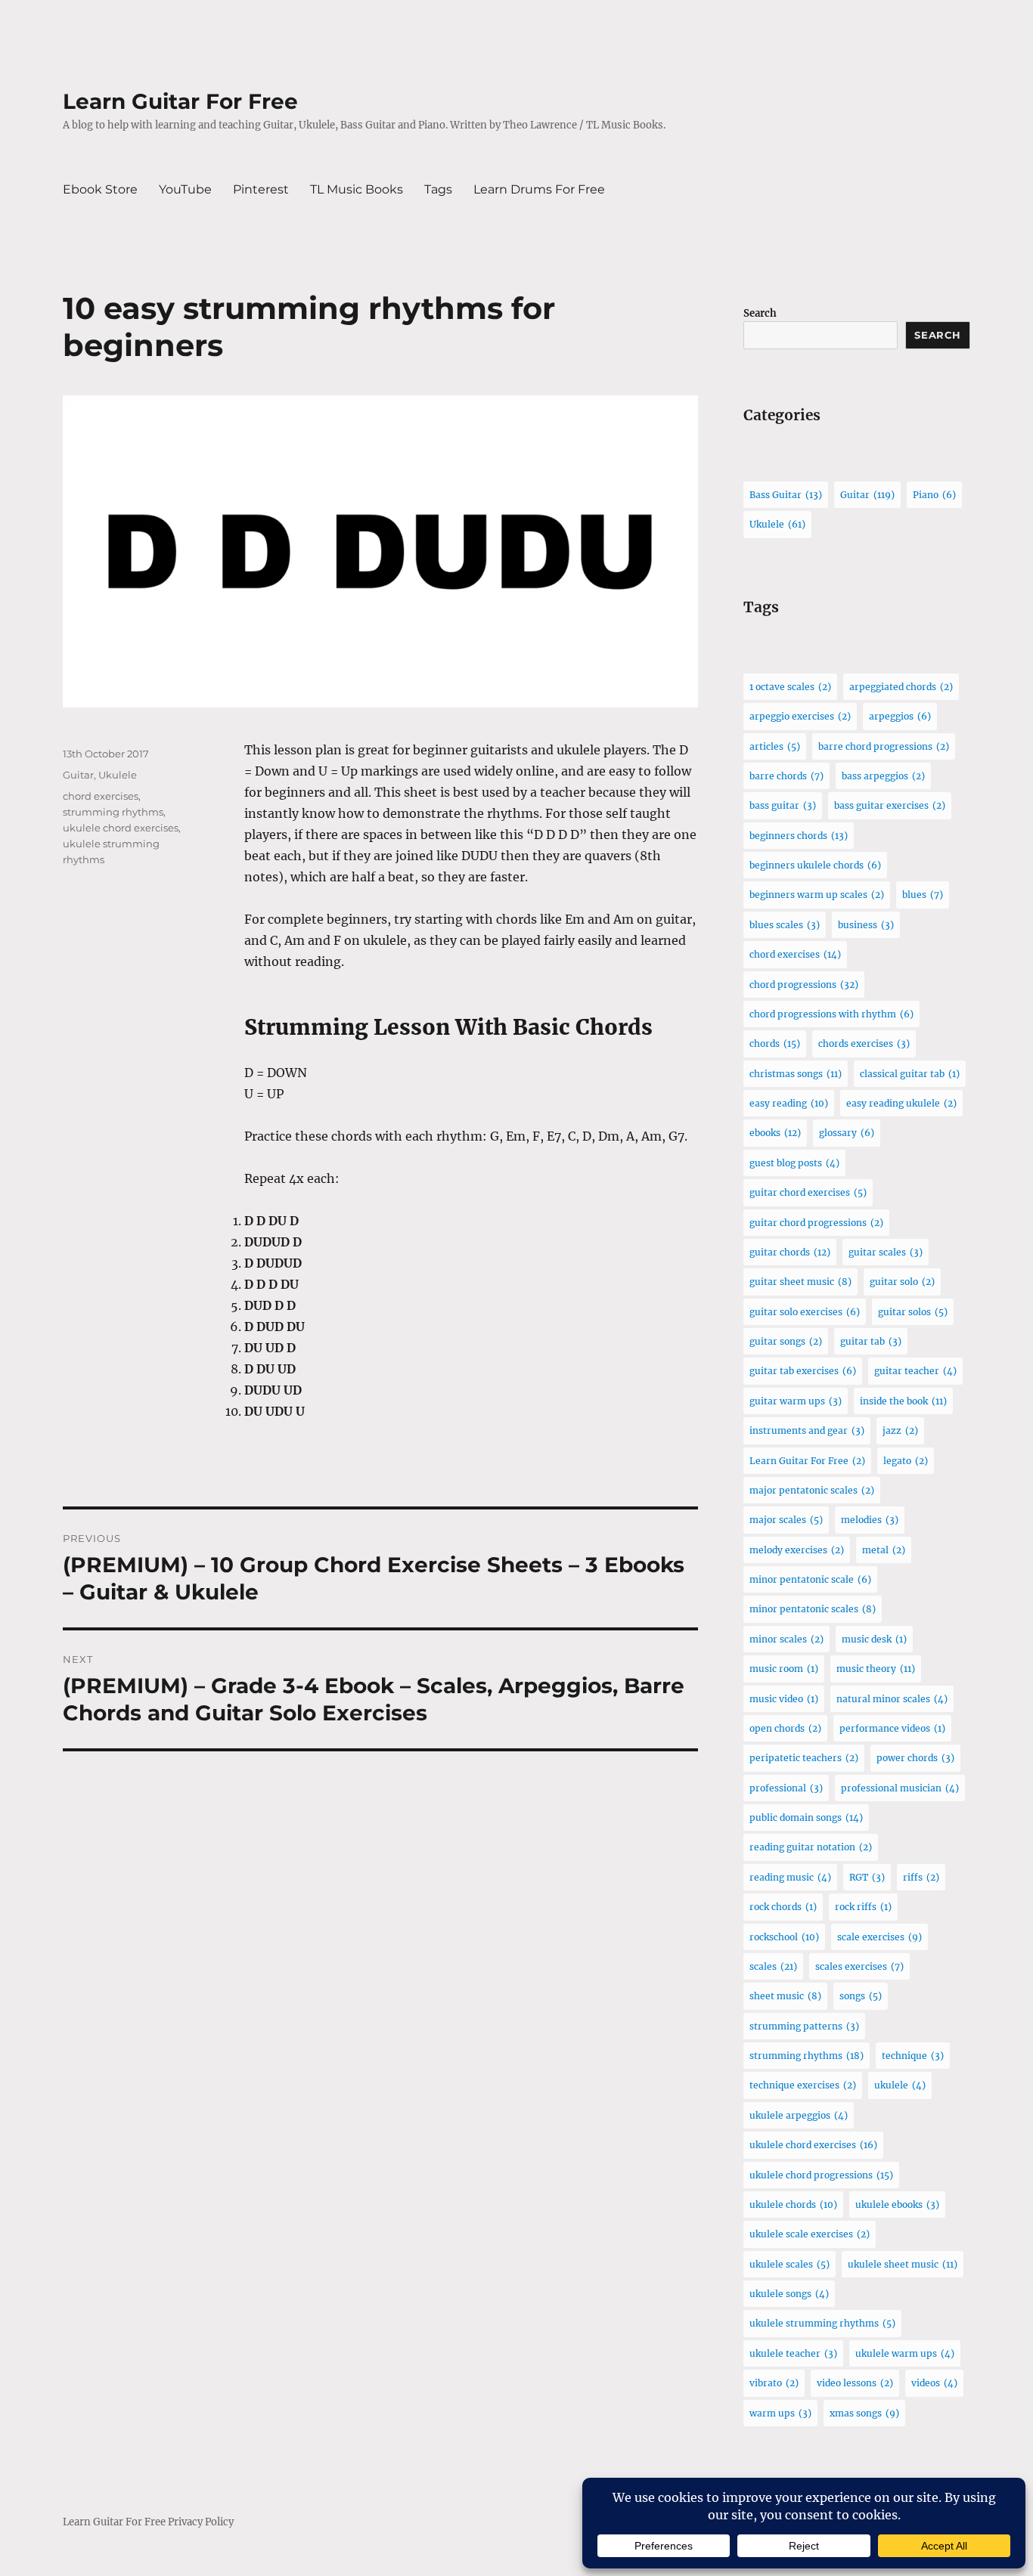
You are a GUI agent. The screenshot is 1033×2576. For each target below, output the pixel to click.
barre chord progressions (884, 746)
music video (784, 1699)
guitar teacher (915, 1371)
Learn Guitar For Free (180, 101)
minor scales (786, 1639)
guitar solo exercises (805, 1312)
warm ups (780, 2413)
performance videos (892, 1728)
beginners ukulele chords (815, 865)
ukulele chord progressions (821, 2175)
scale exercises (879, 1937)
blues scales (785, 925)
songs (861, 1996)
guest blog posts (794, 1163)
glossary (847, 1133)
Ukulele (118, 775)
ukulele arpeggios (799, 2115)
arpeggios (900, 716)
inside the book (903, 1401)
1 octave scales (790, 687)
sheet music (785, 1996)
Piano (934, 495)
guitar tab (871, 1341)
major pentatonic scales (812, 1490)
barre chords (786, 776)
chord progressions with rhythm (831, 1014)
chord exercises (101, 796)
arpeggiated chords (901, 687)
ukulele (900, 2085)
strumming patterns (804, 2026)
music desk (874, 1639)
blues (923, 895)
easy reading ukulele (901, 1103)
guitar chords (790, 1252)
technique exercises (803, 2085)
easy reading (789, 1103)
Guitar (78, 775)
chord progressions (804, 985)
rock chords (783, 1907)
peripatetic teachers (804, 1758)
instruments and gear (807, 1430)
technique (913, 2056)
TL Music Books (357, 189)
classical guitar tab (910, 1074)
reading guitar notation (811, 1847)
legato (906, 1461)
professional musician (900, 1788)
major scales (786, 1520)
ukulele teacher (793, 2353)
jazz (900, 1430)
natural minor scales (892, 1699)
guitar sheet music (800, 1282)
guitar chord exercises (808, 1192)
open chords (785, 1728)
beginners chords (799, 836)
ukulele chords (793, 2204)
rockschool (784, 1937)
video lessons (855, 2383)
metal (884, 1550)
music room (784, 1669)
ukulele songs (789, 2294)
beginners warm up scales (817, 895)
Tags (438, 189)
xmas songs (864, 2413)
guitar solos (913, 1312)
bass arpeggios (883, 776)
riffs (921, 1877)
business (866, 925)
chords (775, 1043)
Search (760, 313)
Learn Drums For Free (539, 189)
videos (934, 2383)
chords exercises (864, 1043)
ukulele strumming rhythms (822, 2323)
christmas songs (796, 1074)
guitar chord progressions (816, 1223)
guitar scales (886, 1252)
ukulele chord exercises (121, 828)
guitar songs (786, 1341)
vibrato (774, 2383)
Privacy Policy (201, 2522)
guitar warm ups (796, 1401)
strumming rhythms (113, 812)
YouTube (185, 189)
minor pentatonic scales (813, 1609)
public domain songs (806, 1817)
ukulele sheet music (903, 2264)
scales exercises (859, 1966)
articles (775, 746)
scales (773, 1966)
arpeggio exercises (800, 716)
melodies (870, 1520)
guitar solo (902, 1282)
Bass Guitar (786, 495)
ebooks (775, 1133)
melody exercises (797, 1550)
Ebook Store (100, 189)
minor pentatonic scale (810, 1579)
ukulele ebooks (897, 2204)
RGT (867, 1877)
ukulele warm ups (905, 2353)
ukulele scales (789, 2264)
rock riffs (863, 1907)
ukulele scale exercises (810, 2234)
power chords (915, 1758)
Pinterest (261, 189)
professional (786, 1788)
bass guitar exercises (890, 805)
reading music (790, 1877)
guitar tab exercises (803, 1371)
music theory (876, 1669)
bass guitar (783, 805)
